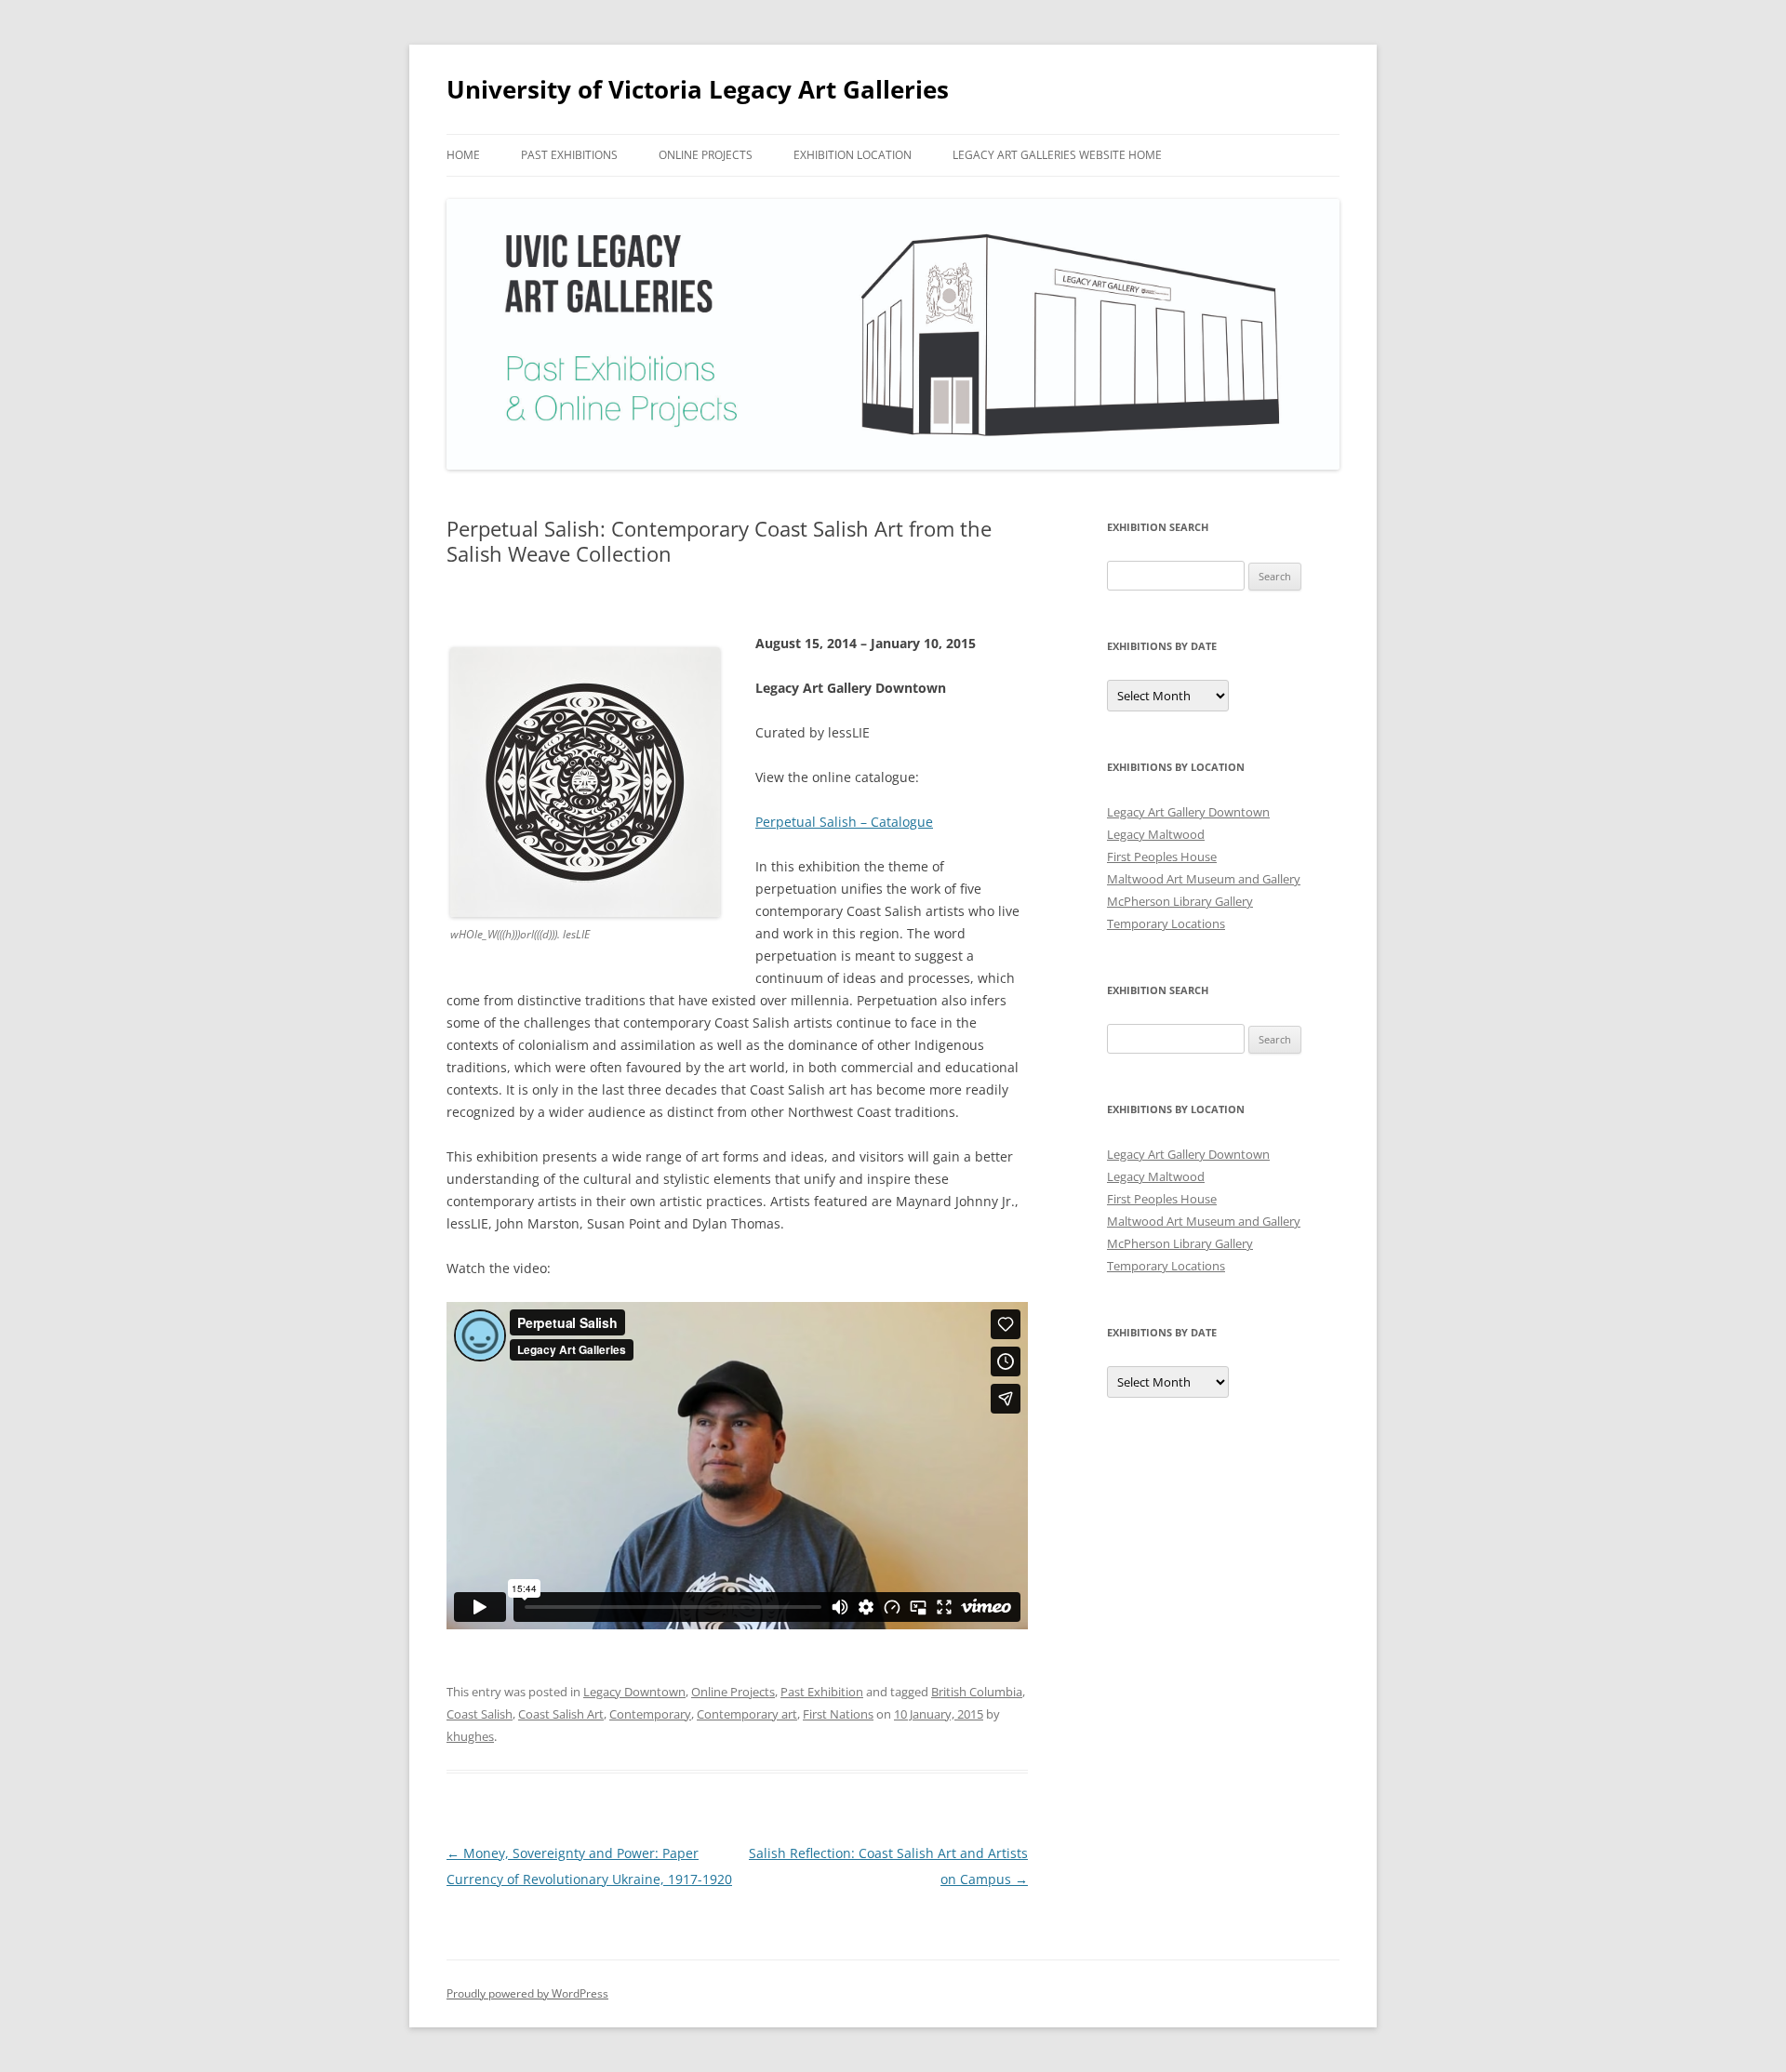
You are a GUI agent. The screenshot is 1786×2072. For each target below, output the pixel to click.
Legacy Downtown (634, 1692)
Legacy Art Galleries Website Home (1057, 155)
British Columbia (977, 1692)
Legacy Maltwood (1156, 834)
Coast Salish (480, 1714)
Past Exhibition (822, 1692)
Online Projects (706, 155)
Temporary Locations (1166, 923)
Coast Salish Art (561, 1714)
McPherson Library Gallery (1180, 901)
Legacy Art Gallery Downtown (1188, 812)
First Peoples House (1162, 857)
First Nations (838, 1714)
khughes (470, 1736)
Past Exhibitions (569, 155)
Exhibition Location (853, 155)
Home (463, 155)
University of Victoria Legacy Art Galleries (698, 89)
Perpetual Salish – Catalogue (844, 822)
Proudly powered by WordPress (527, 1993)
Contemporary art (747, 1714)
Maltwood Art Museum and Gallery (1204, 879)
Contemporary (650, 1714)
